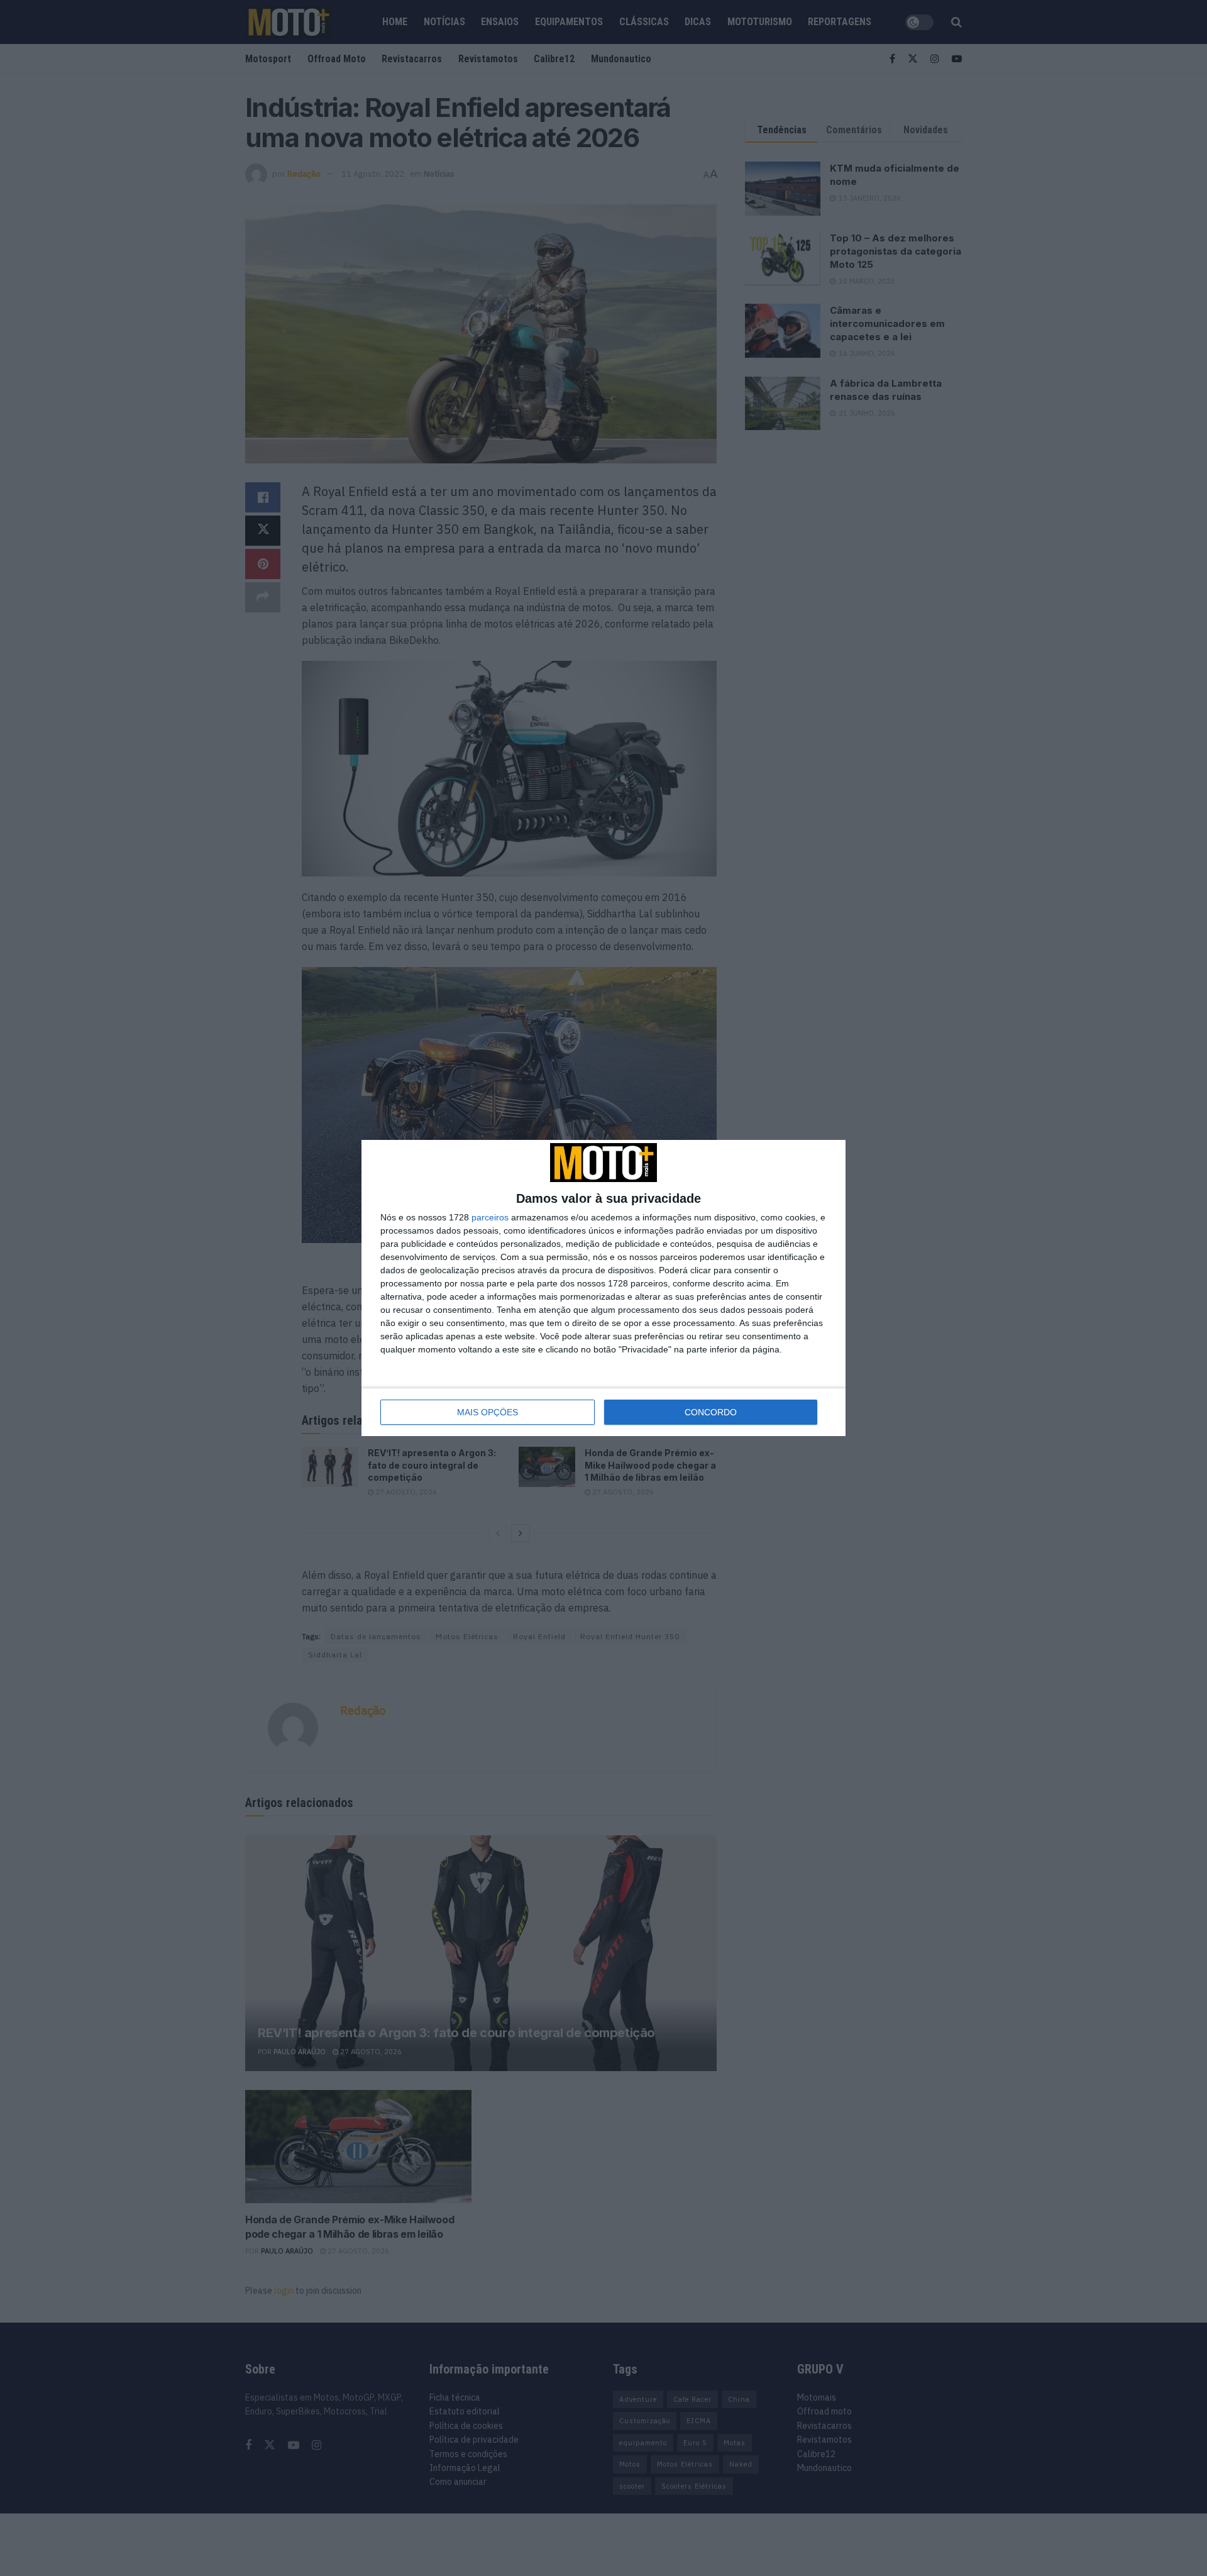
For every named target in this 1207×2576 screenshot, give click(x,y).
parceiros (490, 1217)
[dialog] (603, 1288)
